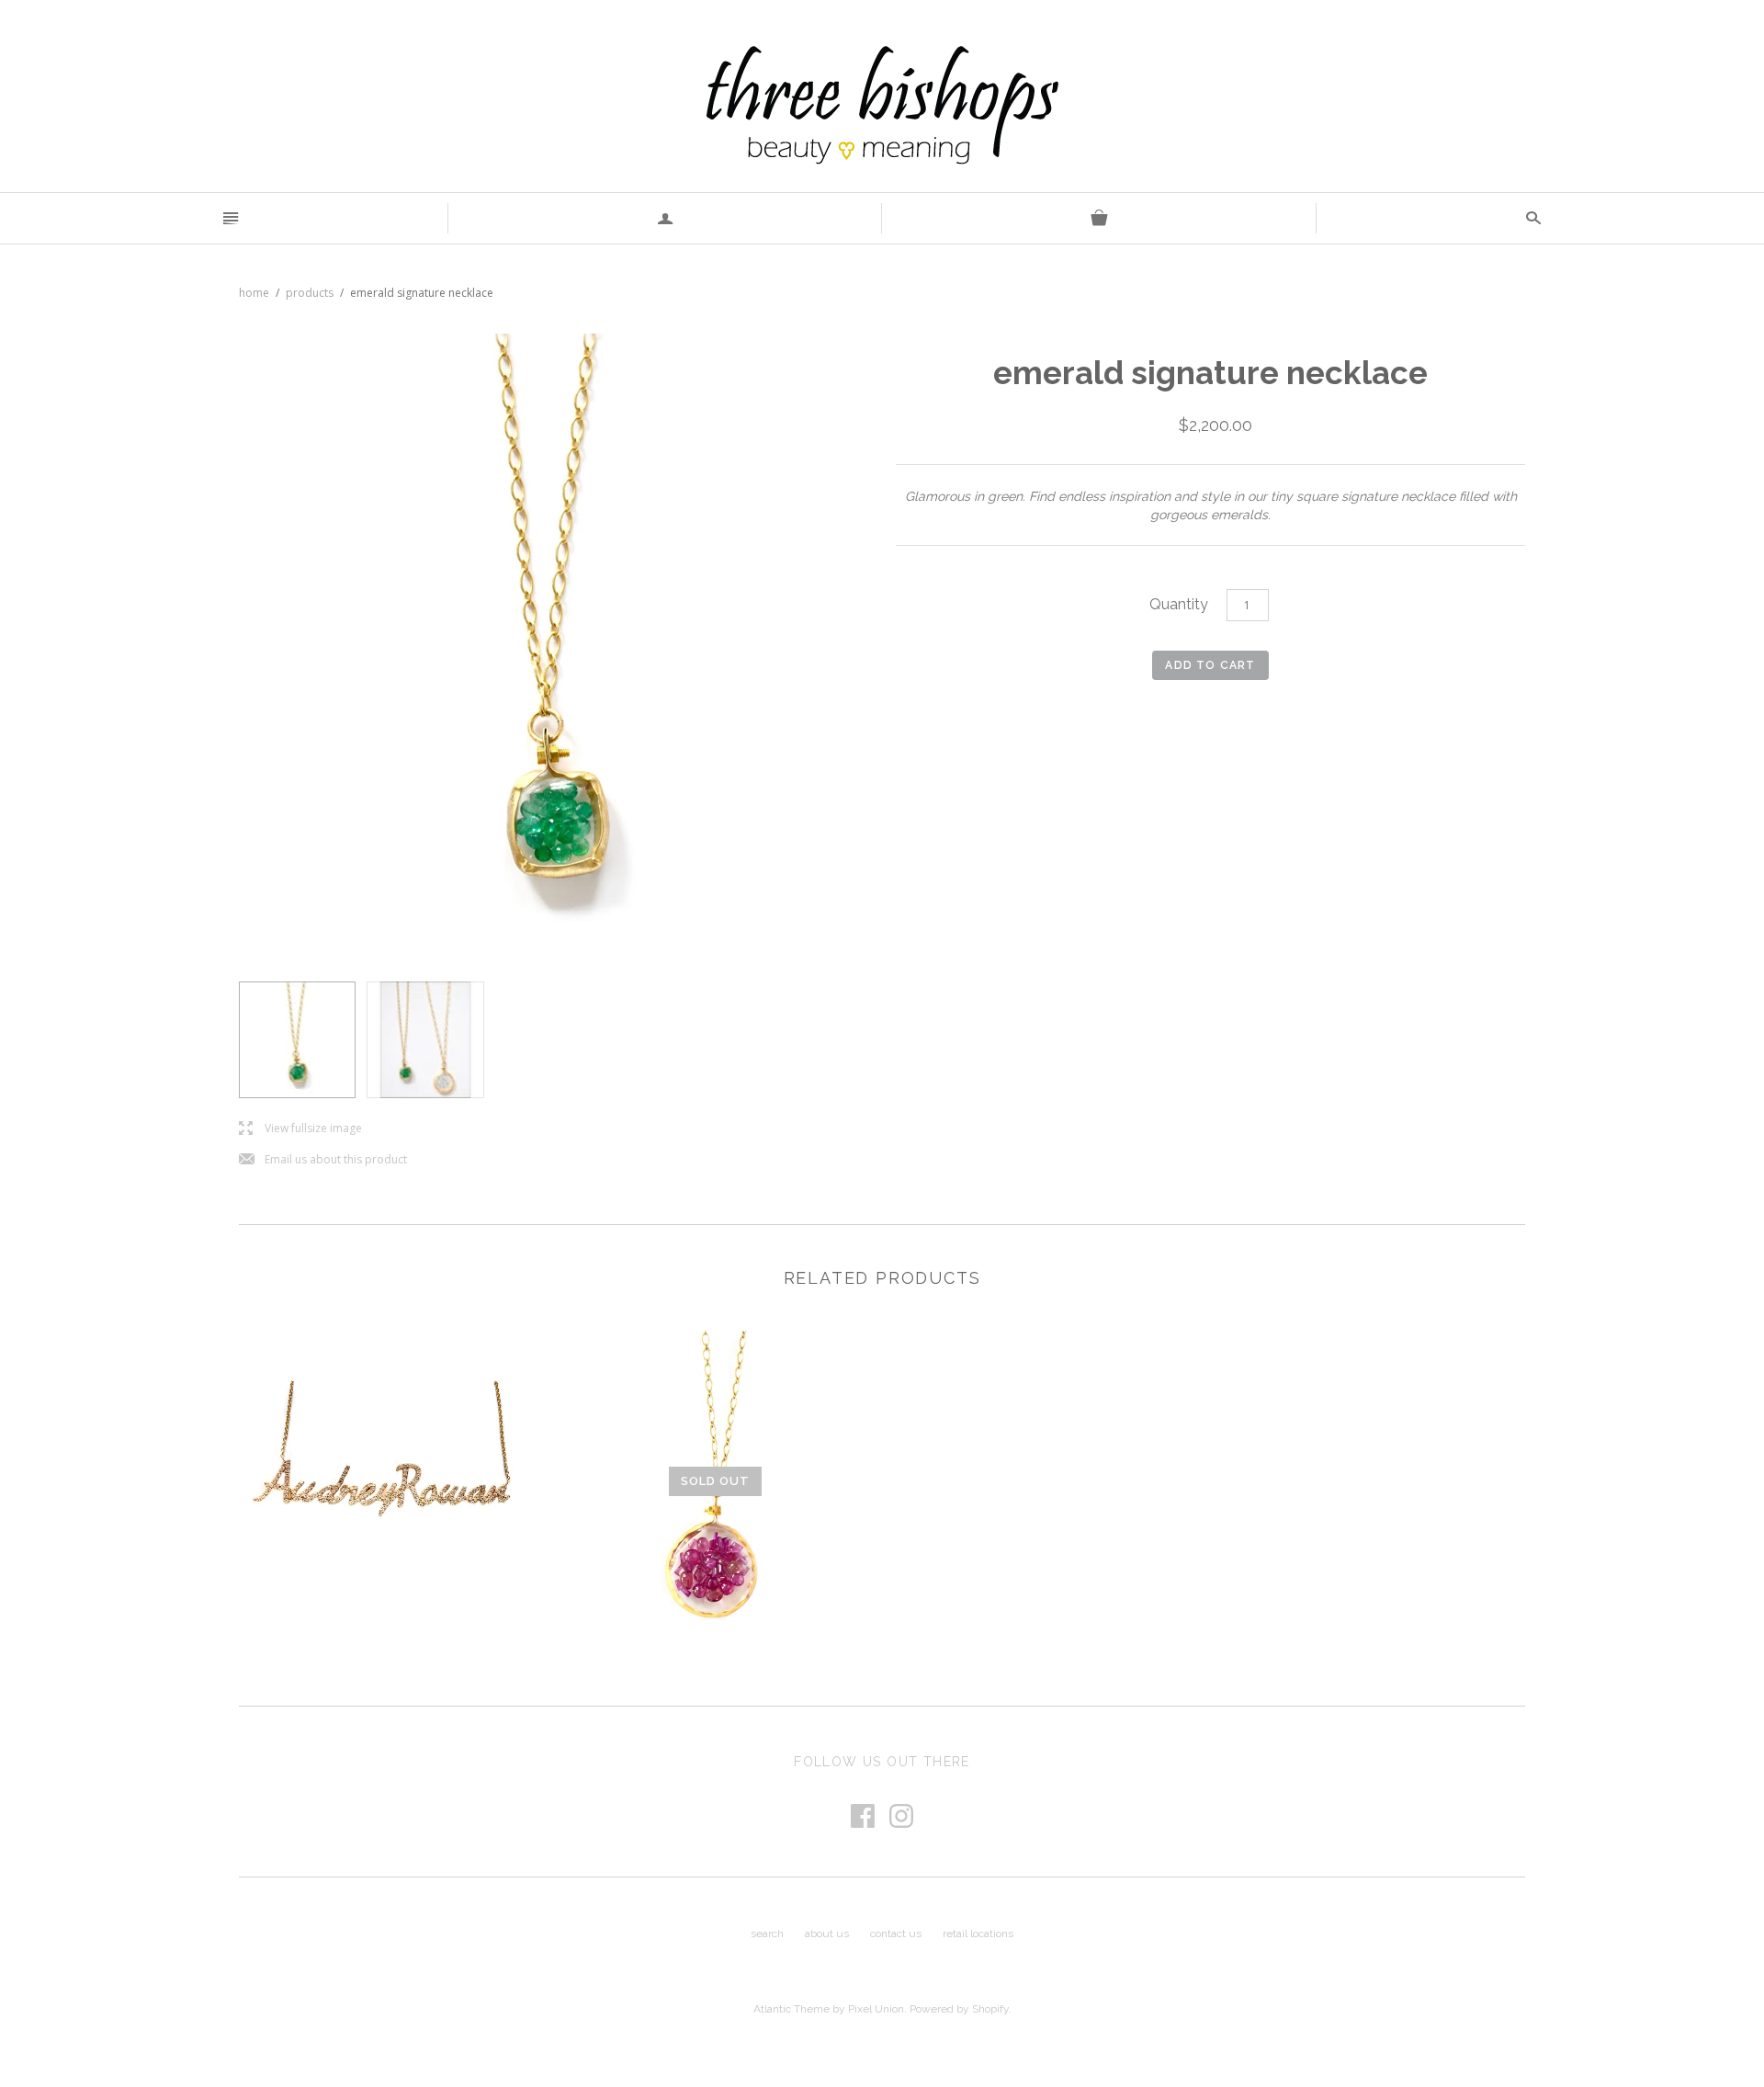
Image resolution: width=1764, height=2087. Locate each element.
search (767, 1934)
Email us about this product (323, 1160)
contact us (896, 1934)
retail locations (978, 1934)
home (254, 293)
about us (827, 1934)
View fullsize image (300, 1129)
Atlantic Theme (792, 2009)
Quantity (1179, 604)
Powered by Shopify (959, 2009)
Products (310, 293)
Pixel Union (876, 2009)
